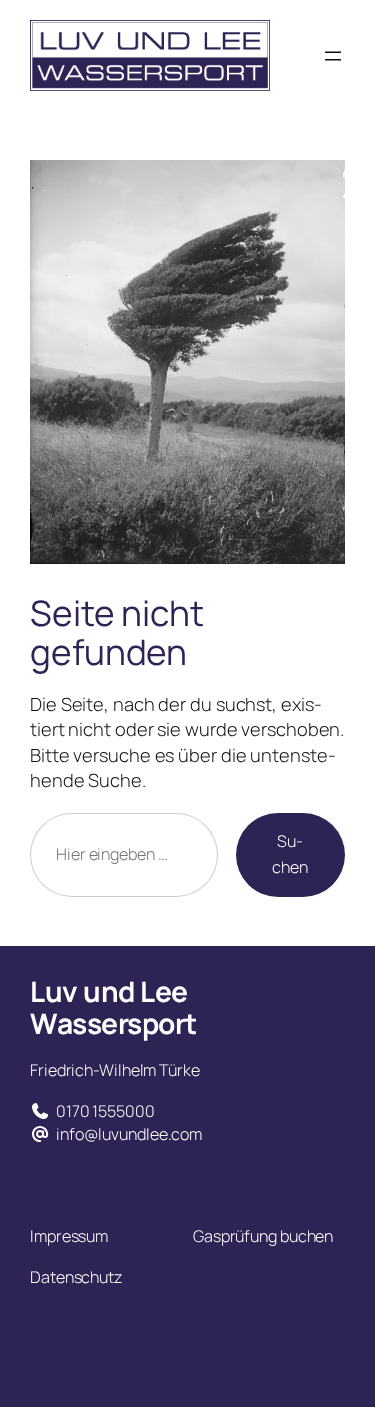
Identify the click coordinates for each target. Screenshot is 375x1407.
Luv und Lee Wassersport (113, 1007)
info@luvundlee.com (129, 1134)
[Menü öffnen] (333, 56)
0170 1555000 (105, 1111)
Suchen (290, 854)
